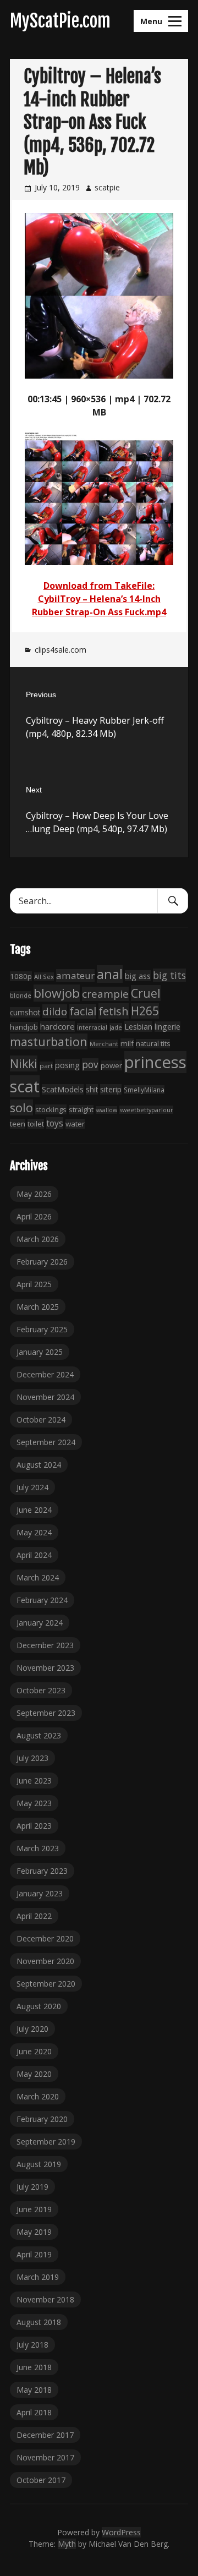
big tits (169, 975)
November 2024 (45, 1397)
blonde (21, 995)
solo (21, 1107)
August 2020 (39, 2006)
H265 (145, 1011)
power (111, 1065)
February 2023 (42, 1871)
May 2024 (34, 1532)
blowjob (57, 993)
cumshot (25, 1012)
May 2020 (34, 2074)
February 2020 (42, 2119)
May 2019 (34, 2232)
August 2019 (39, 2164)
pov (90, 1065)
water (75, 1124)
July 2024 (32, 1487)
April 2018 (34, 2412)
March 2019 (38, 2277)
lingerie (167, 1027)
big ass (138, 976)
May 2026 (34, 1194)
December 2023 (45, 1645)
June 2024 (34, 1510)
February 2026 (42, 1262)
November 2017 (45, 2457)
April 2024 (34, 1555)
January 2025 (40, 1352)
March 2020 (38, 2096)
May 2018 (34, 2390)
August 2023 (39, 1735)
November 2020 (45, 1961)
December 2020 (45, 1938)
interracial (92, 1027)
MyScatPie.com (60, 21)
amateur (75, 975)
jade (116, 1027)
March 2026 (38, 1239)
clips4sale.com (61, 650)
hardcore (57, 1026)
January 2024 (40, 1623)
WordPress (121, 2532)
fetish (114, 1011)
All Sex (44, 977)
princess (155, 1062)
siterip (111, 1089)
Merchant (104, 1044)
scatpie (107, 187)
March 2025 (38, 1307)
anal (110, 974)
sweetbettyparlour (146, 1110)
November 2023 (45, 1668)
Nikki (24, 1063)
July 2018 (32, 2345)
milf (127, 1043)
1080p (21, 976)
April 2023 (34, 1826)
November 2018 (45, 2299)
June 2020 (34, 2051)
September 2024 (46, 1442)
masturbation (49, 1041)
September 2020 (46, 1984)
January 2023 (40, 1893)
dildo (55, 1011)
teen (18, 1124)
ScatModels (63, 1089)
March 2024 (38, 1577)
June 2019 (34, 2209)
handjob (24, 1027)
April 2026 (34, 1216)
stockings (51, 1109)
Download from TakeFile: (99, 586)
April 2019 (34, 2254)
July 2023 (32, 1758)
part (46, 1066)
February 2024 (42, 1600)
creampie (105, 994)
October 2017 (41, 2480)
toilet (36, 1124)
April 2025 (34, 1284)
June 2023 (34, 1781)
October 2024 (41, 1420)
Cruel (146, 993)
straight (81, 1110)
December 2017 (45, 2435)
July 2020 (32, 2029)
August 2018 (39, 2322)
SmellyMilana (144, 1090)
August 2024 (39, 1465)
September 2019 (46, 2142)
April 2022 (34, 1916)
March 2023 (38, 1848)
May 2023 (34, 1803)
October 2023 (41, 1690)
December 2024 (45, 1374)
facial (83, 1011)
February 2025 (42, 1329)
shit (92, 1089)
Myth (67, 2544)
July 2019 (32, 2187)
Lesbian (138, 1026)
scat (25, 1086)
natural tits (153, 1044)
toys (55, 1123)
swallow (106, 1110)
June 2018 (34, 2367)
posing (67, 1065)
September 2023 (46, 1713)
